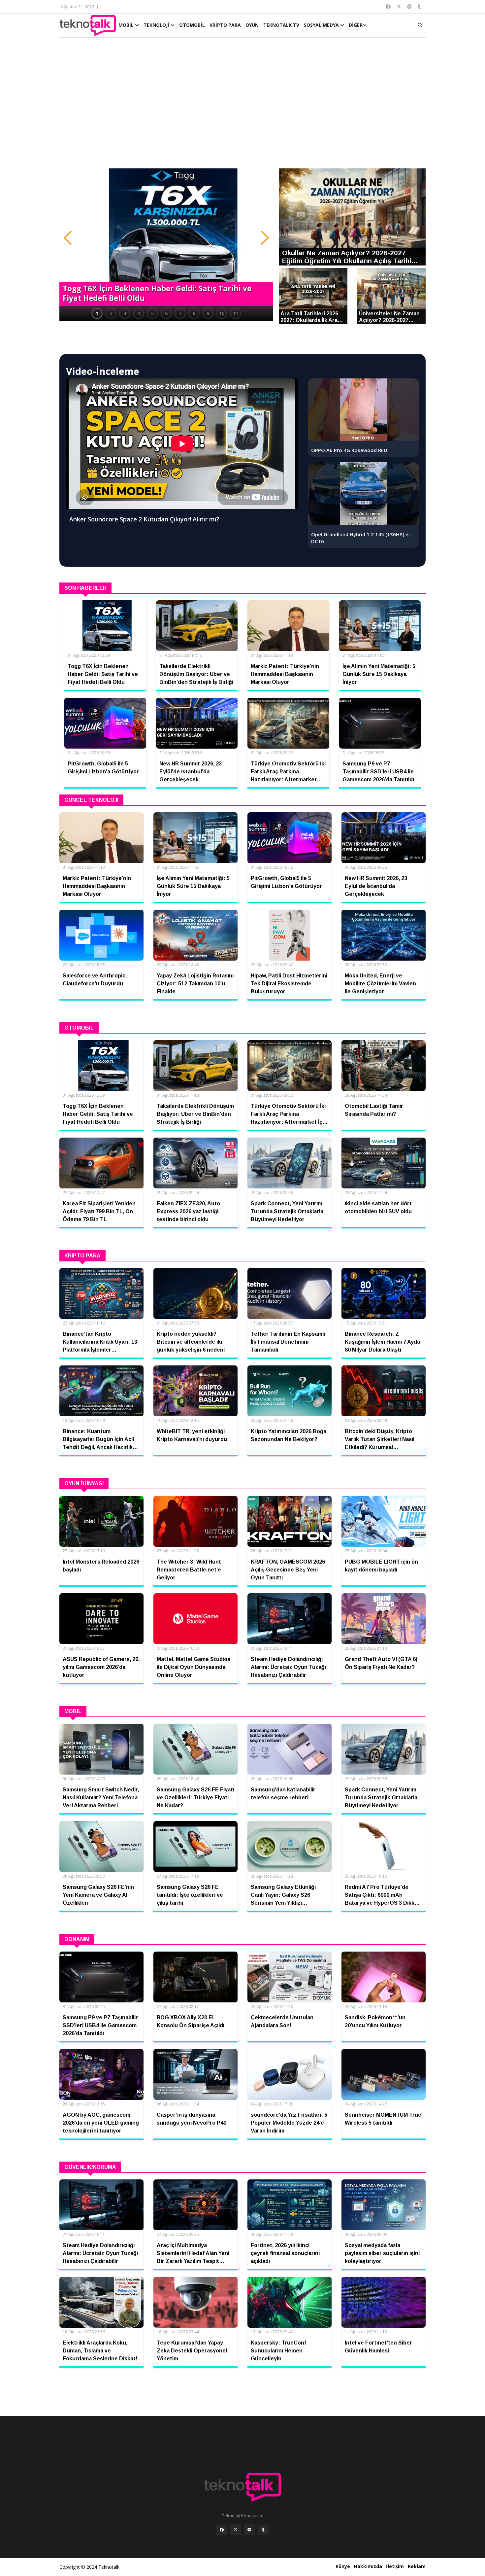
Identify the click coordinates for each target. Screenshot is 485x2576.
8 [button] (194, 313)
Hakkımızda (368, 2566)
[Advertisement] (242, 106)
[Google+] (249, 2530)
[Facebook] (222, 2530)
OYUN (252, 25)
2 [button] (111, 313)
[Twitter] (236, 2530)
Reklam (417, 2566)
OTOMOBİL (192, 25)
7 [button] (180, 313)
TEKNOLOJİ (157, 25)
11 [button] (236, 313)
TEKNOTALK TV (281, 25)
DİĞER (356, 25)
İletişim (395, 2566)
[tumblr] (263, 2530)
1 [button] (97, 313)
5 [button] (152, 313)
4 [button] (139, 313)
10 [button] (222, 313)
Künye (343, 2566)
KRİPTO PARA (225, 25)
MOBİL (127, 25)
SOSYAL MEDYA (322, 25)
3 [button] (125, 313)
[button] (68, 238)
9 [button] (208, 313)
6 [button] (166, 313)
